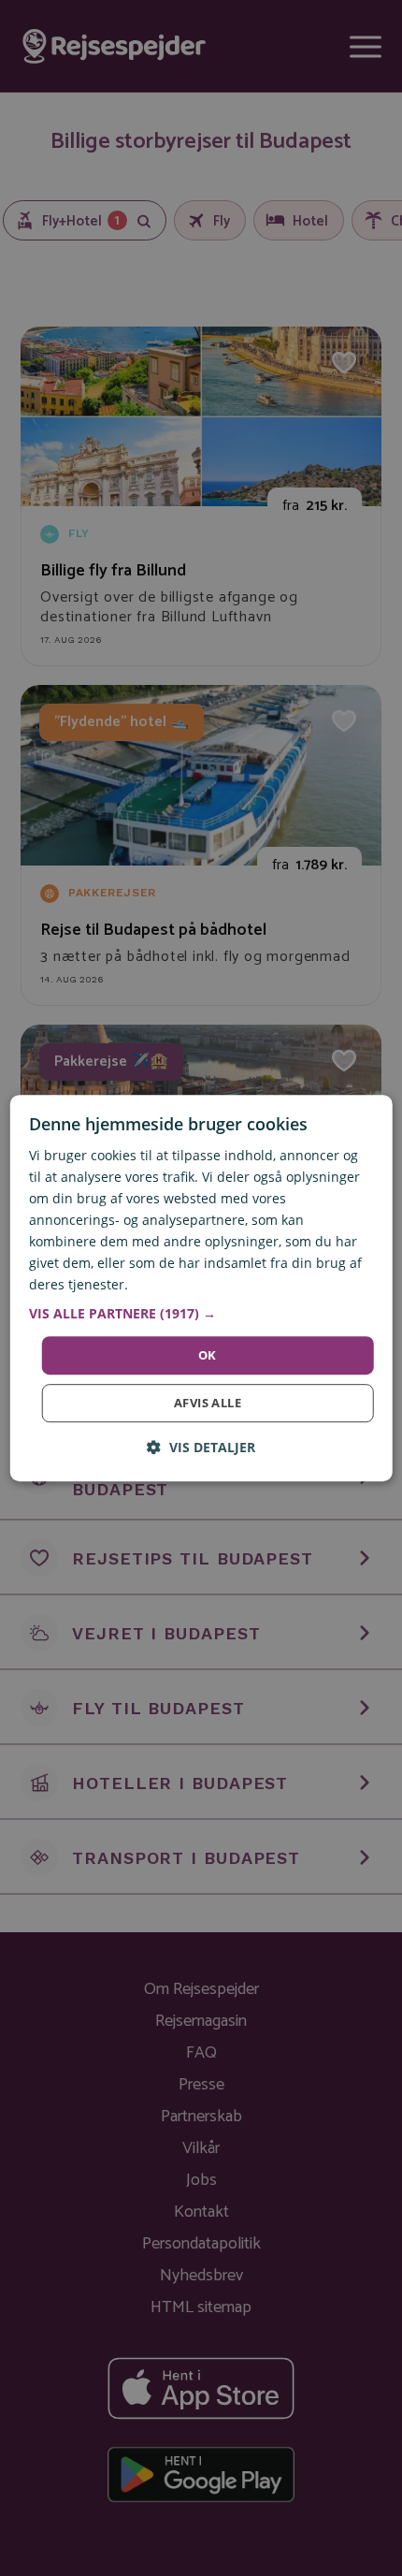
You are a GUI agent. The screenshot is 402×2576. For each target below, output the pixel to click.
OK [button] (208, 1355)
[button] (201, 1314)
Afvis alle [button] (208, 1403)
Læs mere (162, 1285)
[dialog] (201, 1288)
